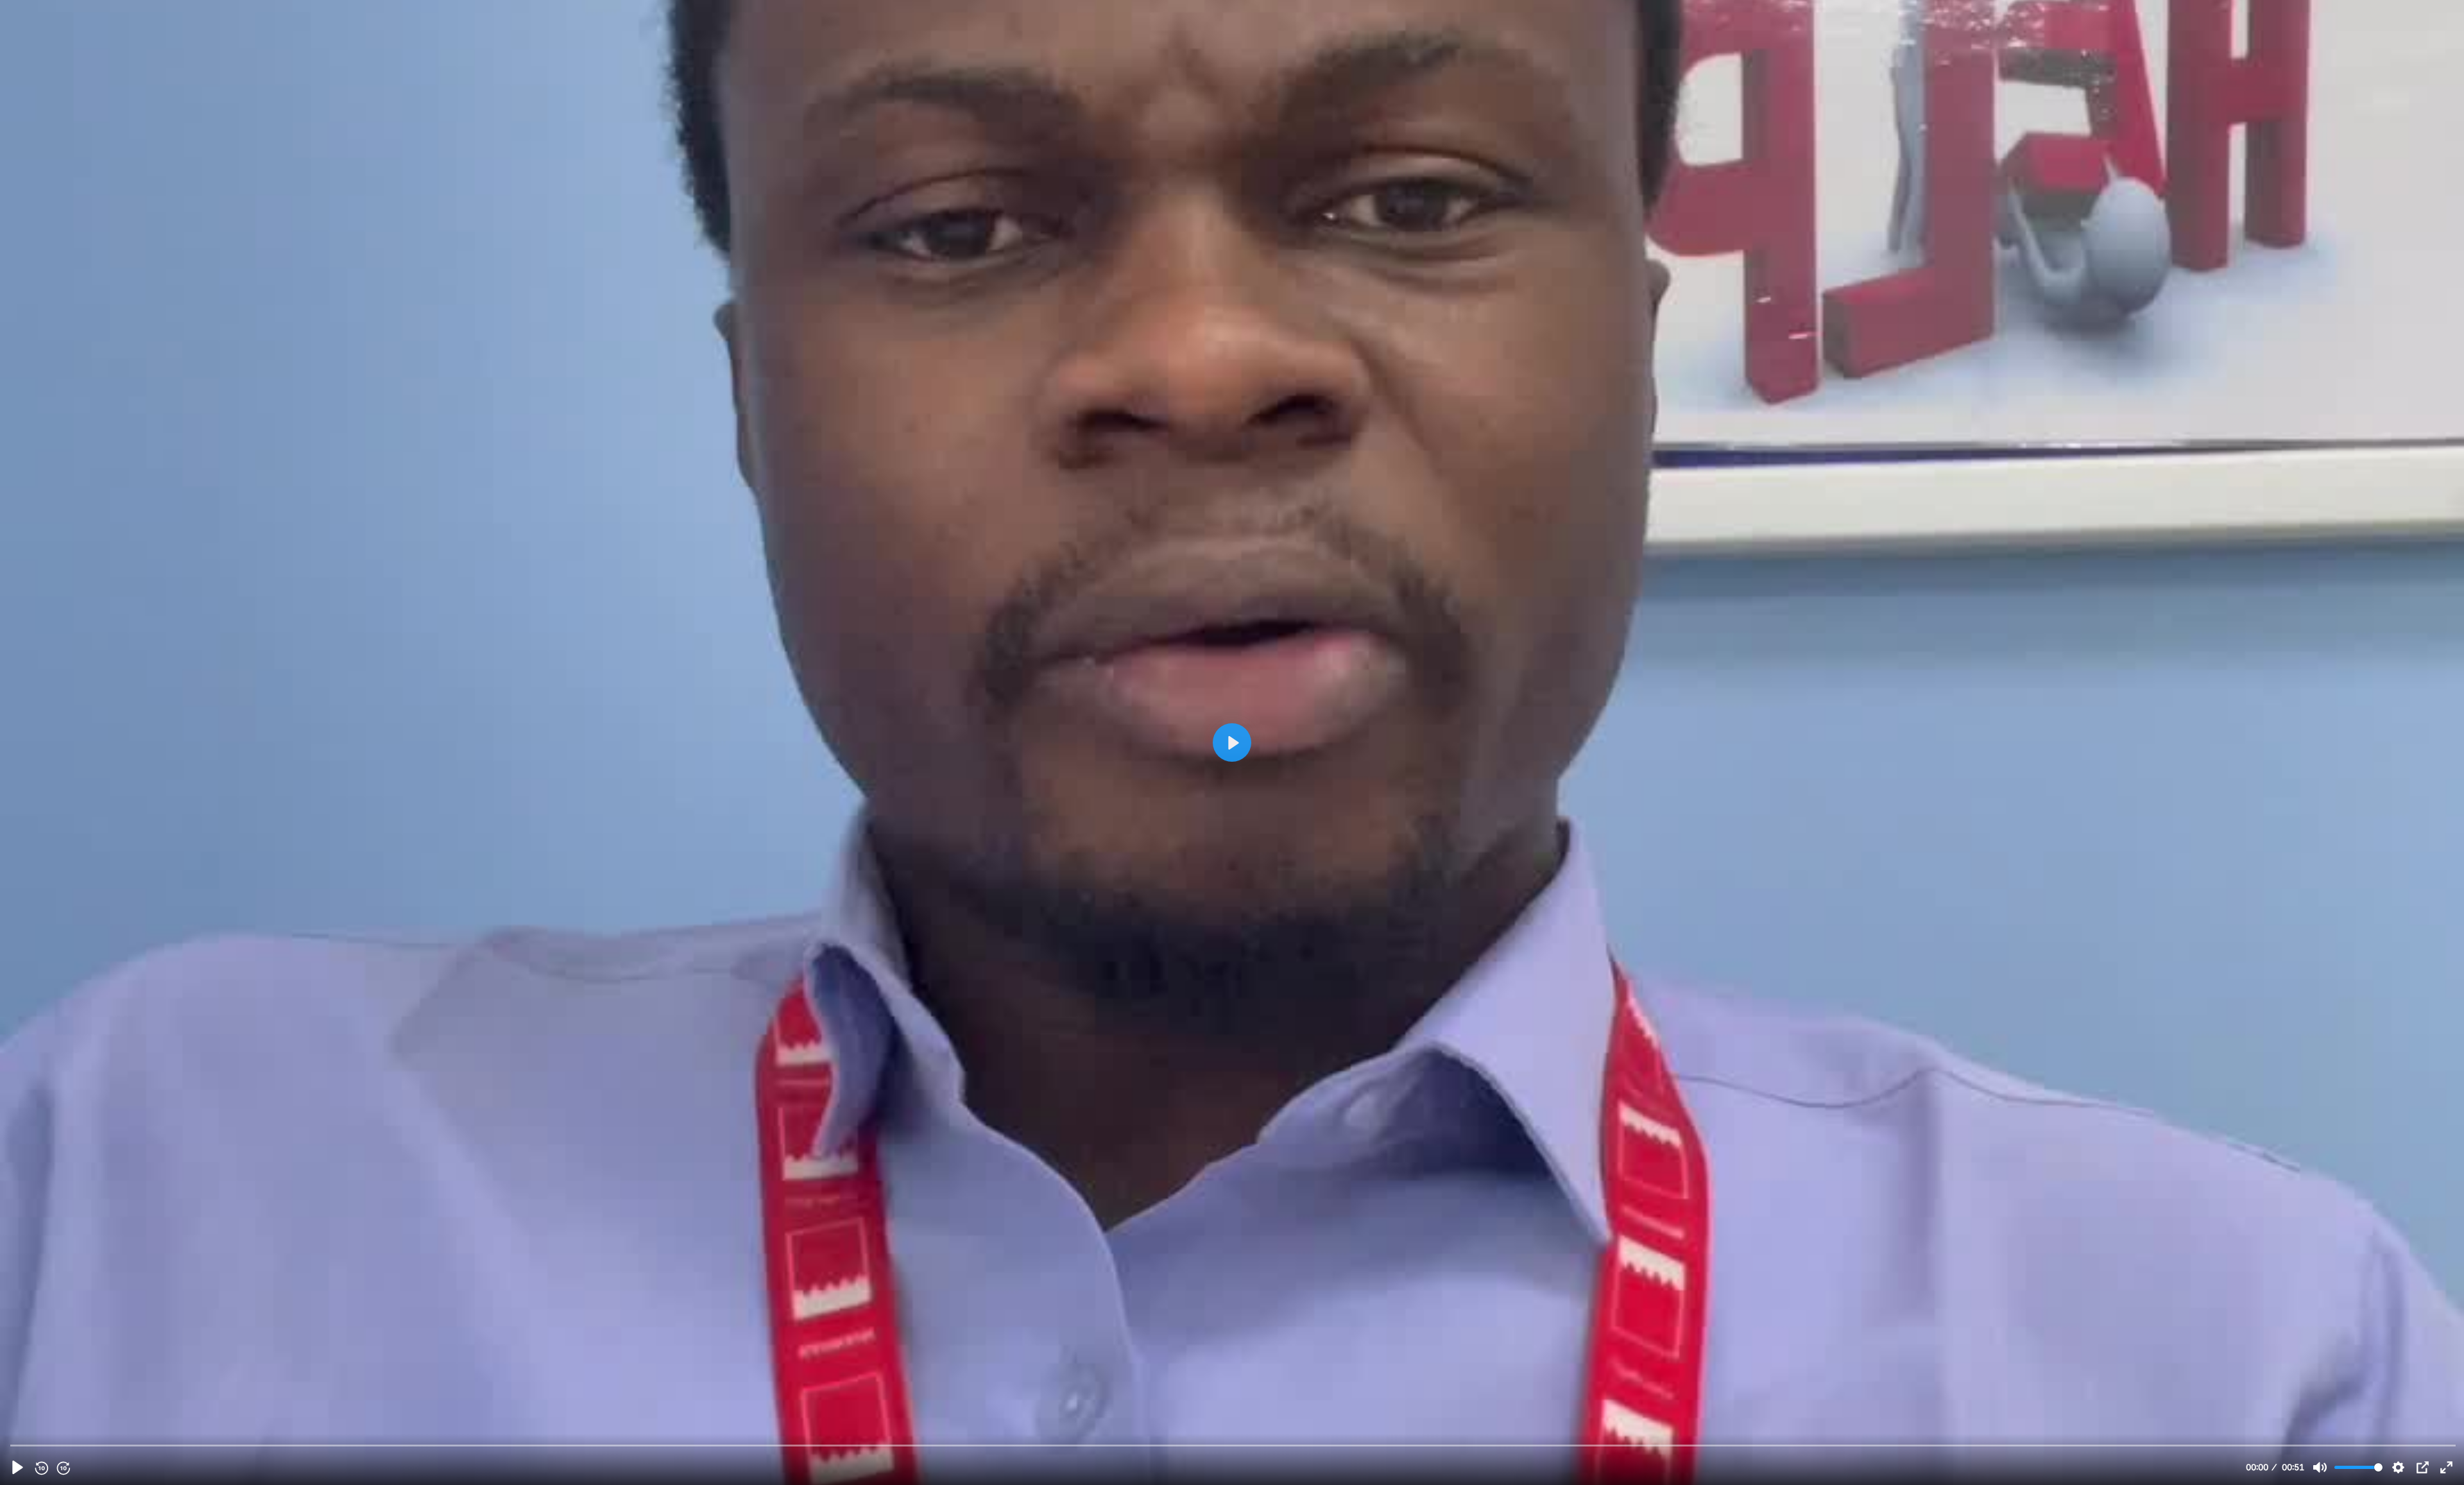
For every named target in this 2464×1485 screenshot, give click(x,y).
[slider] (1233, 1445)
